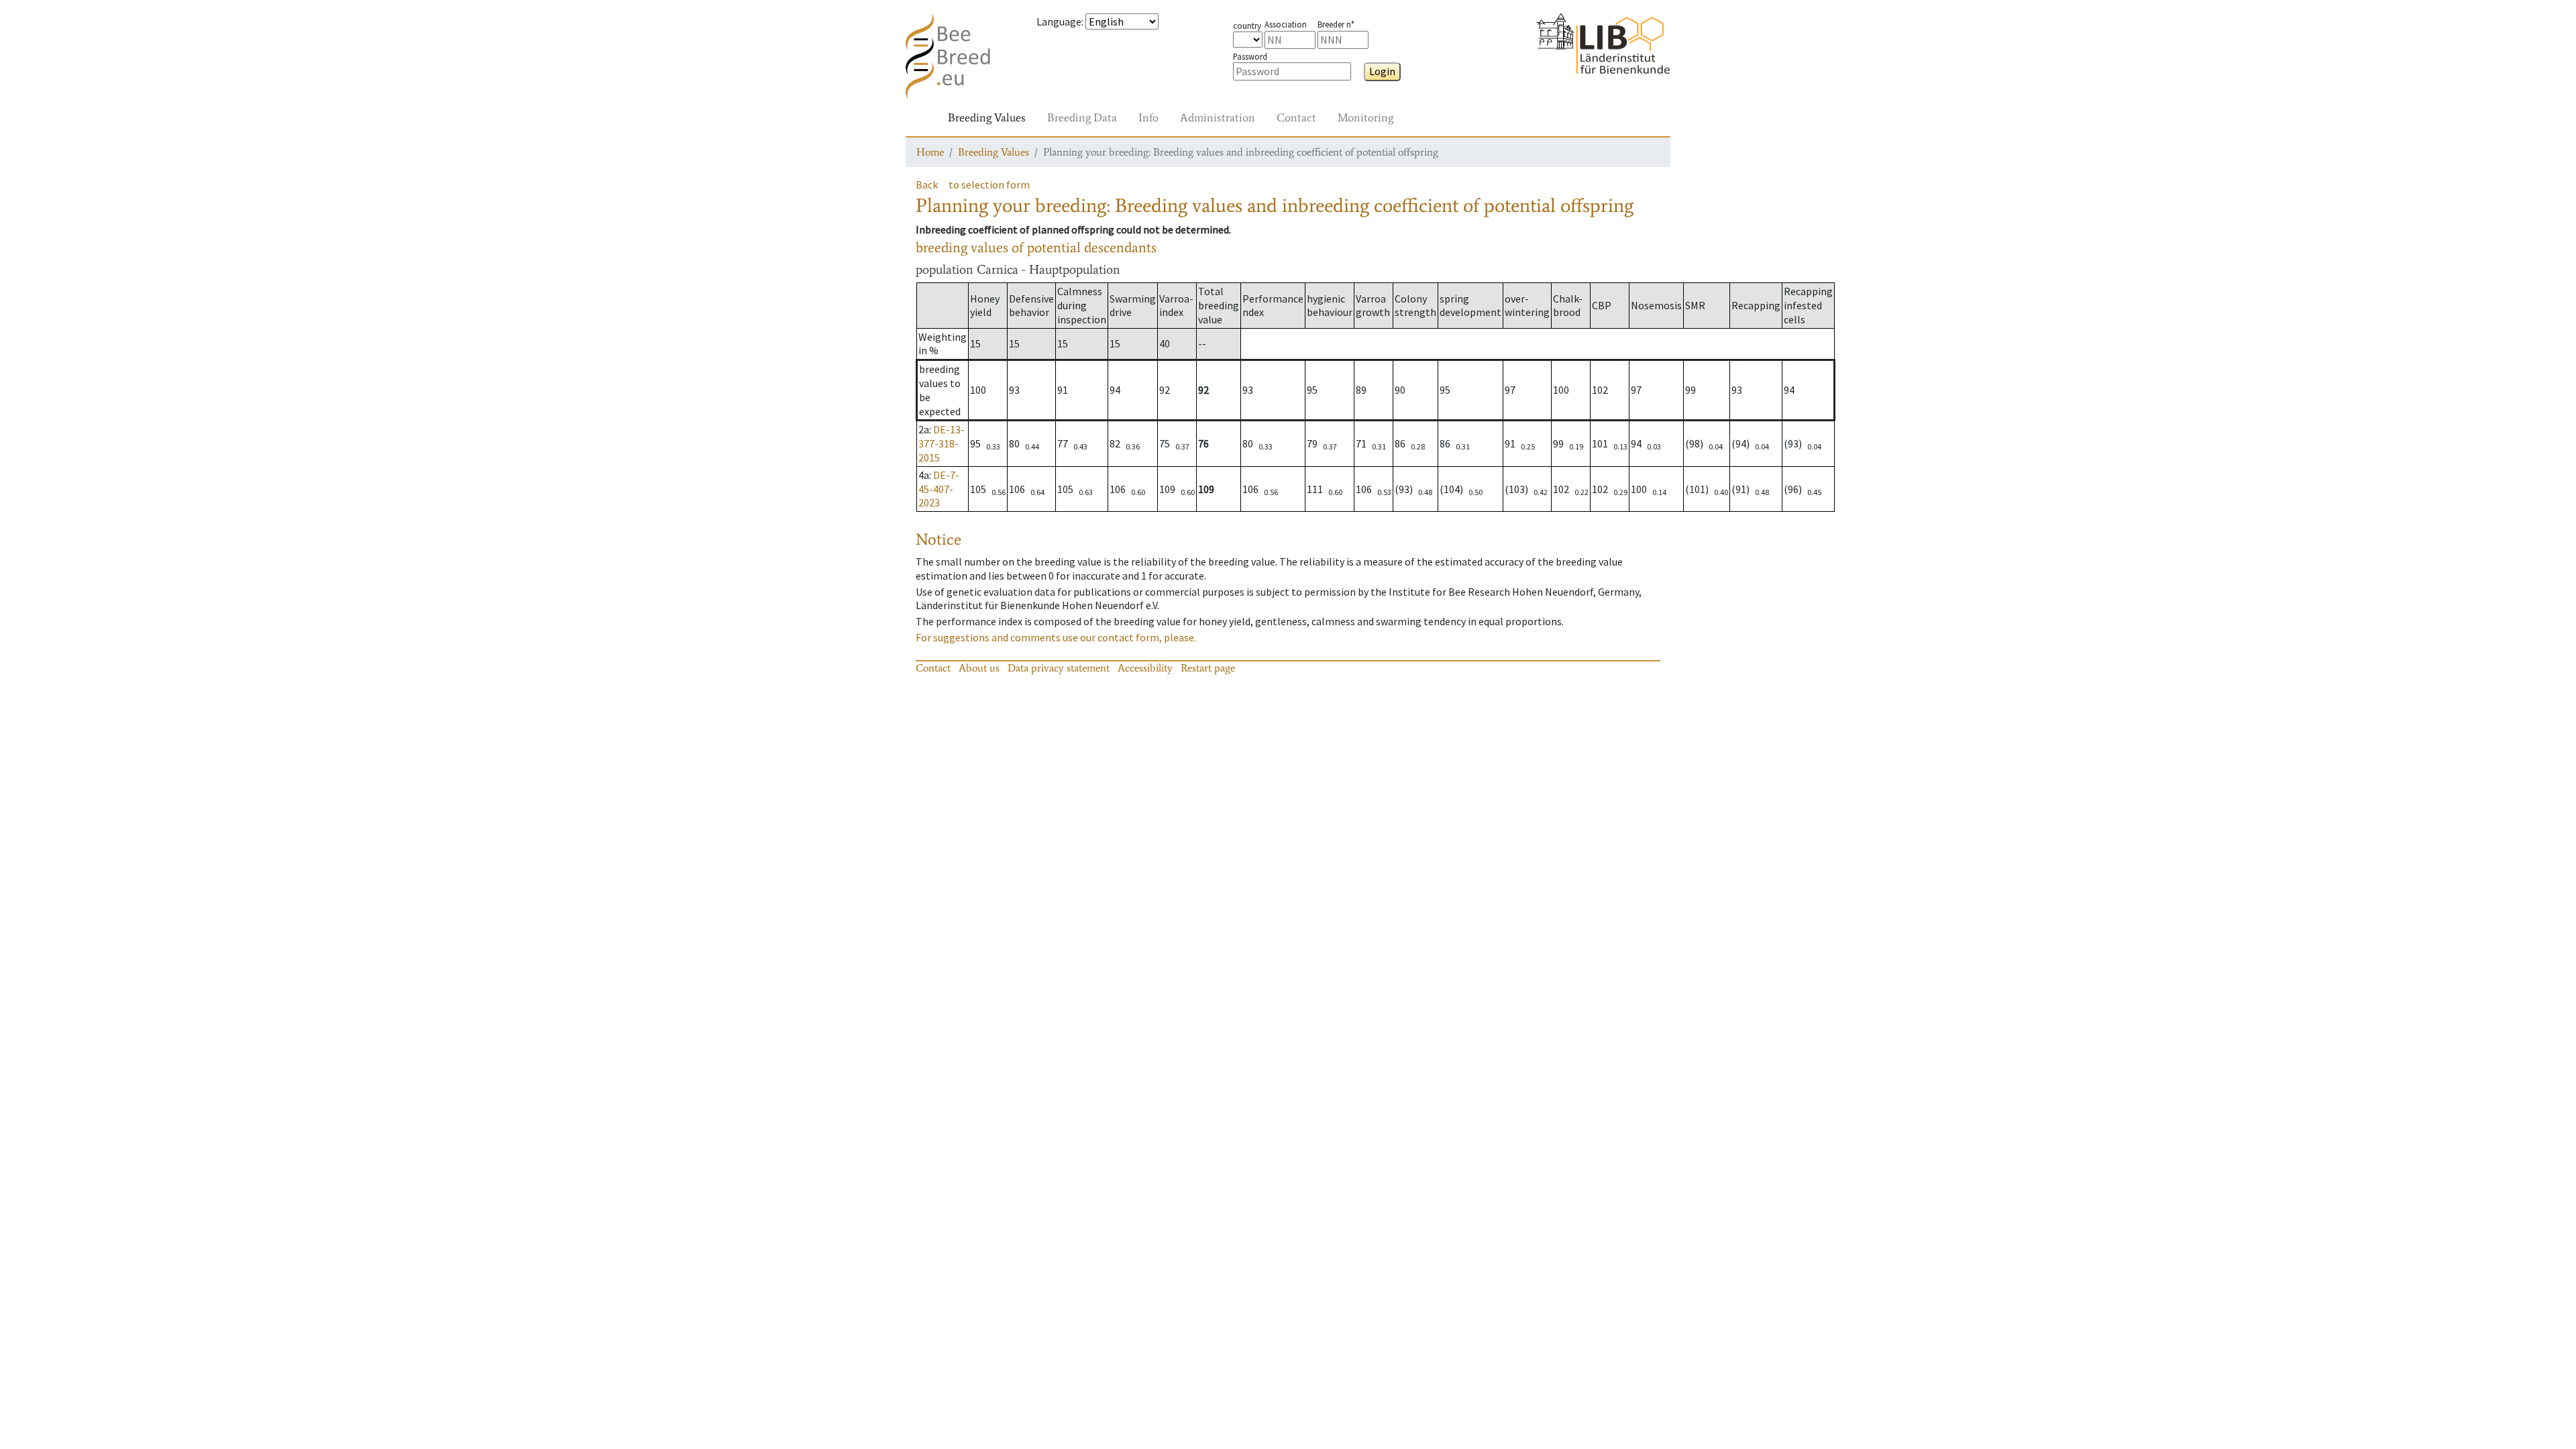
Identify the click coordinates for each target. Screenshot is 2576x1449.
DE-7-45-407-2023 (939, 489)
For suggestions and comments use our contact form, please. (1056, 637)
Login (1382, 71)
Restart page (1208, 668)
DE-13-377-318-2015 (942, 443)
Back (927, 184)
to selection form (989, 184)
